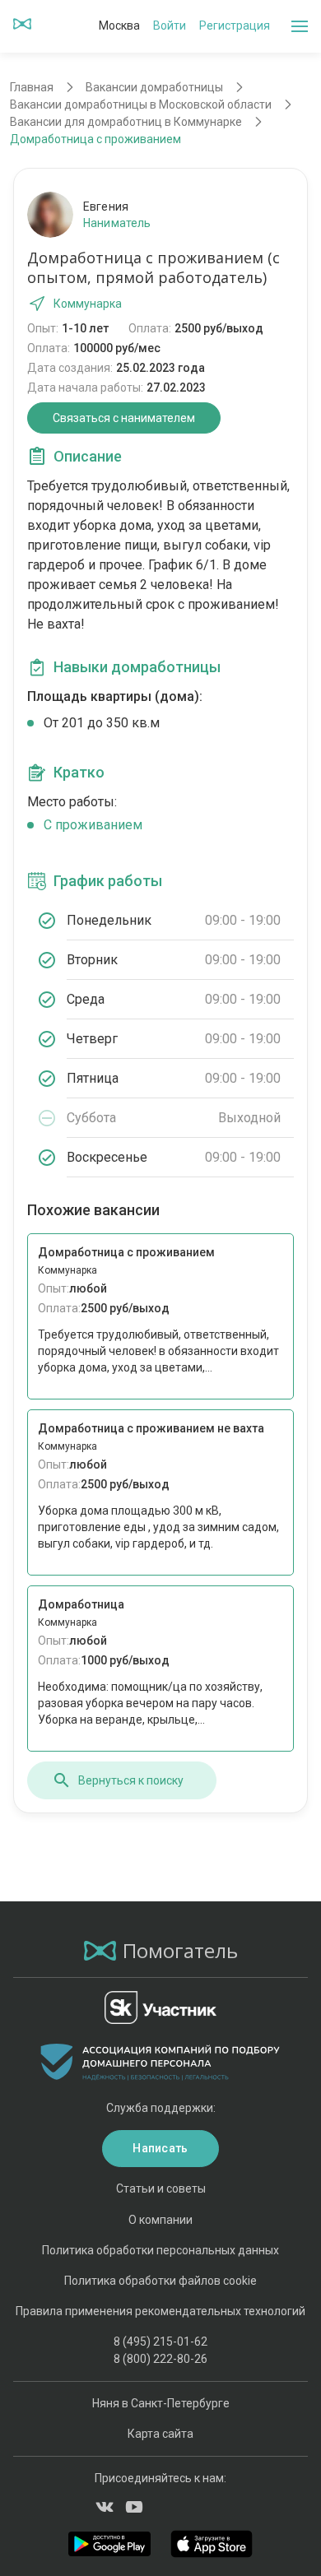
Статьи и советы (161, 2188)
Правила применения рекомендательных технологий (160, 2311)
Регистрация (235, 26)
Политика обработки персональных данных (160, 2250)
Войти (170, 26)
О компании (160, 2220)
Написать (160, 2148)
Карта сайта (160, 2434)
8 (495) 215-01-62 (160, 2342)
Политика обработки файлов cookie (160, 2281)
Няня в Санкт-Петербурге (161, 2403)
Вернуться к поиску (131, 1780)
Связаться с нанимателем (124, 418)
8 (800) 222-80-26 (160, 2359)
